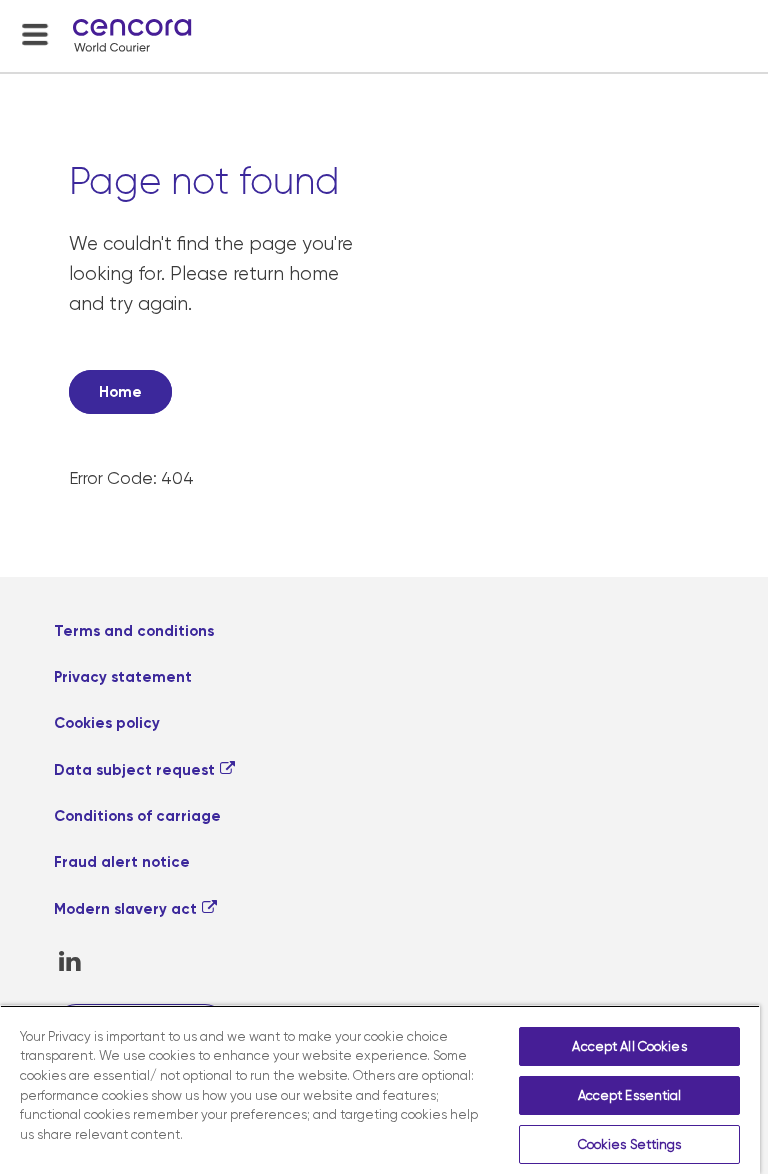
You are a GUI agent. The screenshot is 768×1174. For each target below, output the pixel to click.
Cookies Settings (630, 1144)
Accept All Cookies (629, 1046)
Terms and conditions (134, 631)
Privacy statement (123, 677)
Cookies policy (107, 723)
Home (120, 392)
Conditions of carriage (137, 816)
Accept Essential (630, 1095)
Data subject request (134, 770)
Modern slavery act (125, 909)
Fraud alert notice (122, 862)
